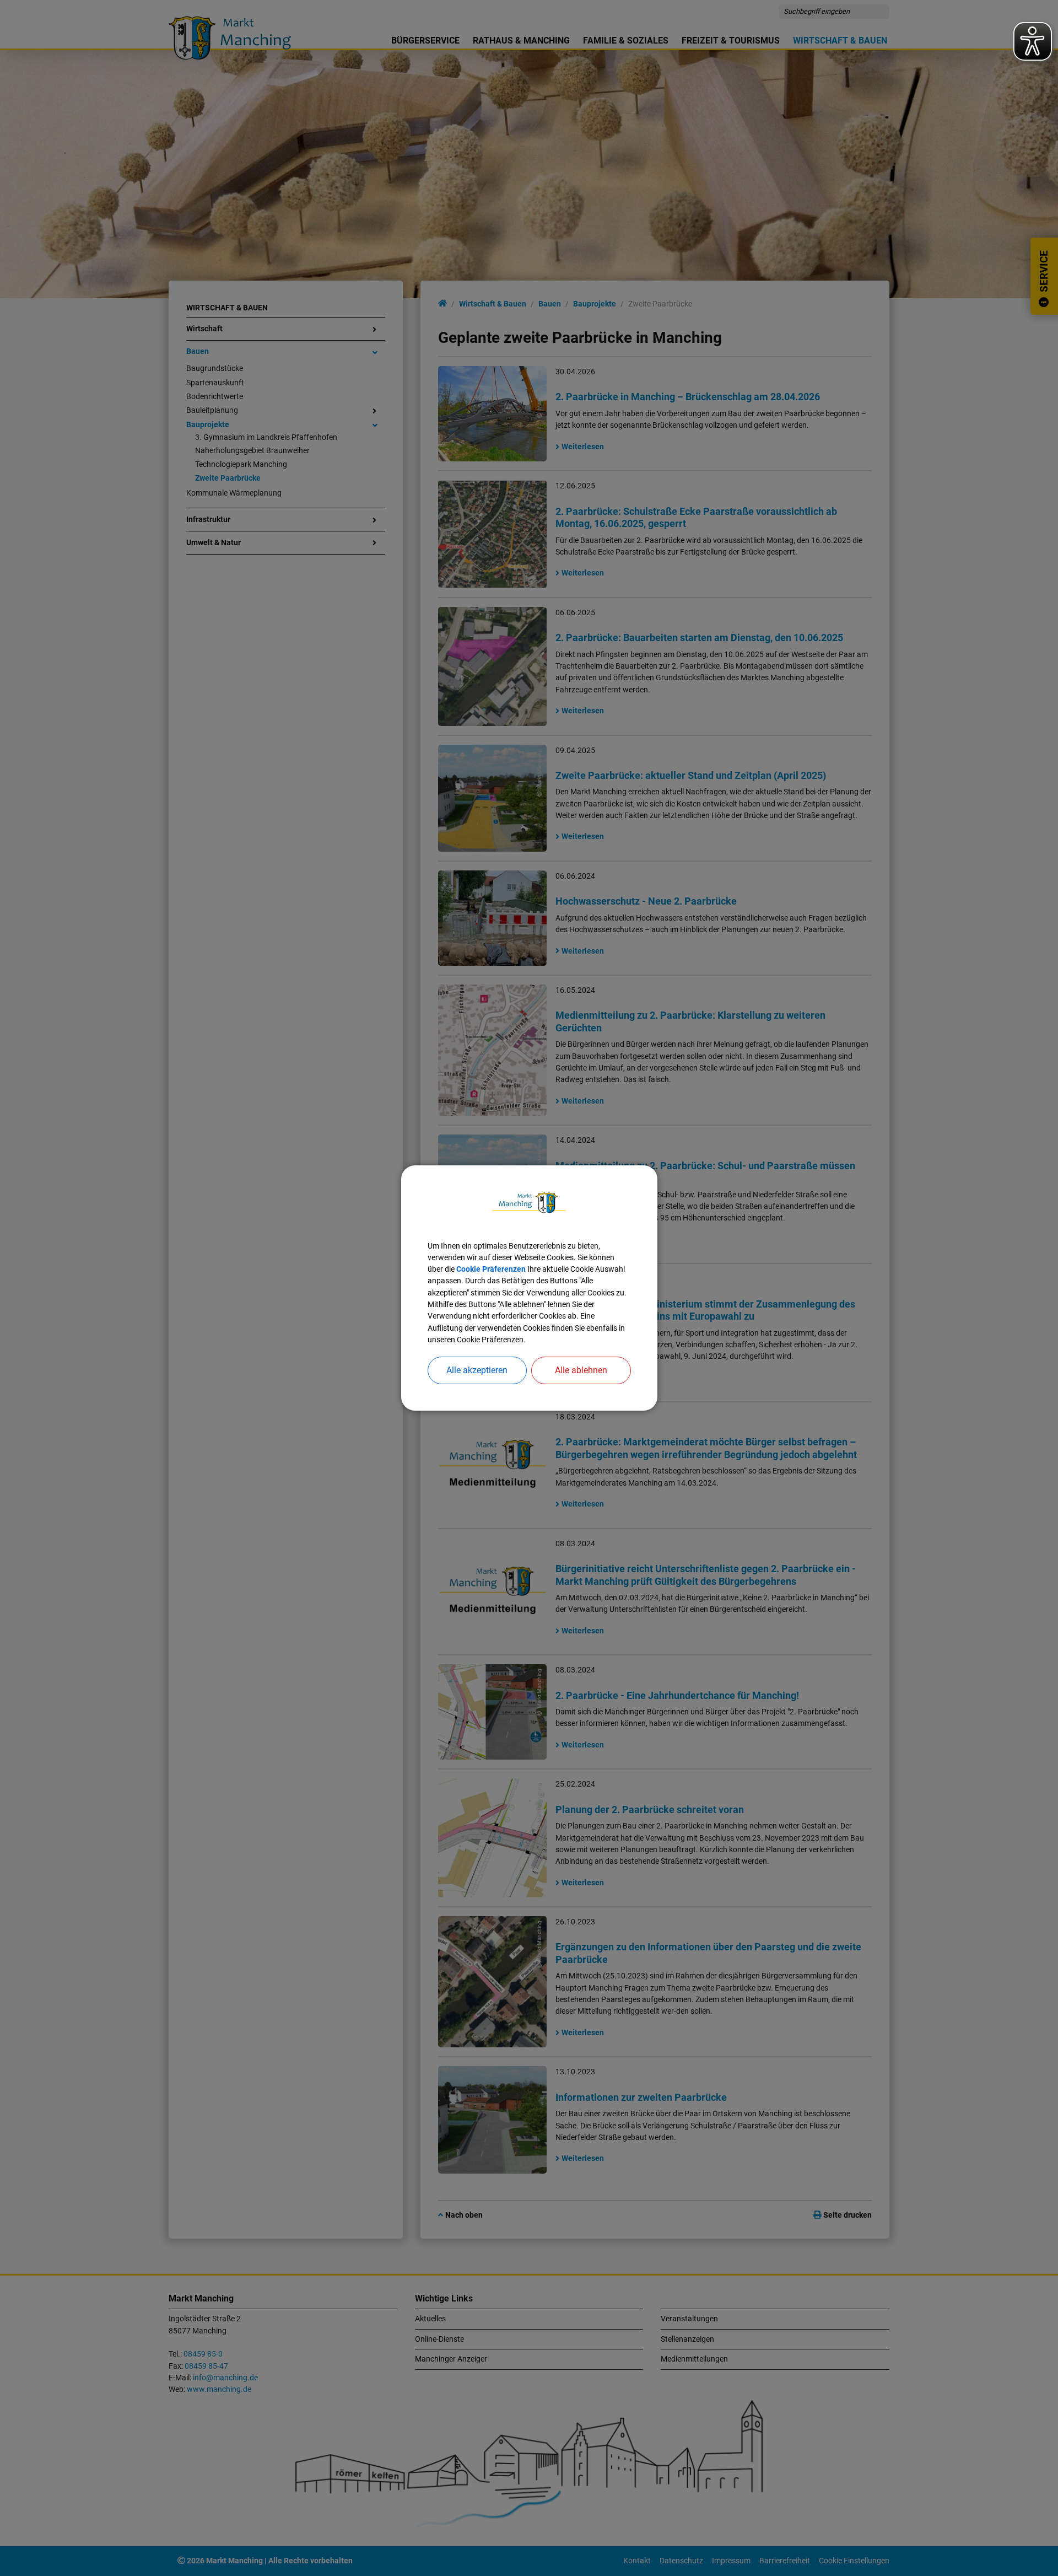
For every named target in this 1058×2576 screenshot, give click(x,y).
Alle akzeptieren (477, 1370)
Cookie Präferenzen (491, 1269)
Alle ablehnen (581, 1370)
